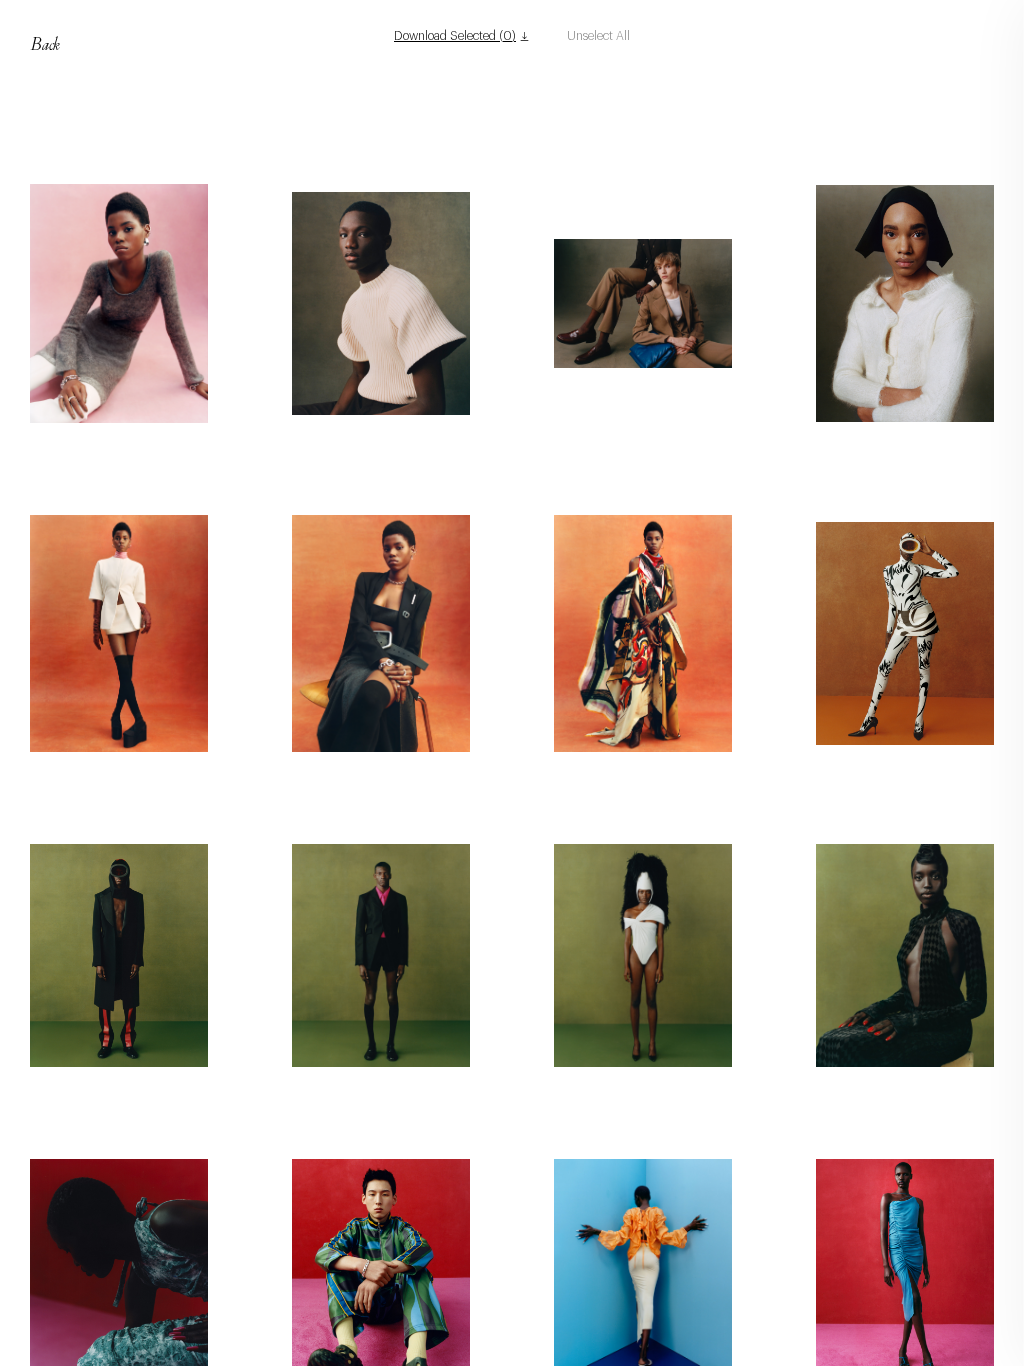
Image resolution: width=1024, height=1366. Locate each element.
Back (45, 43)
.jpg (128, 440)
